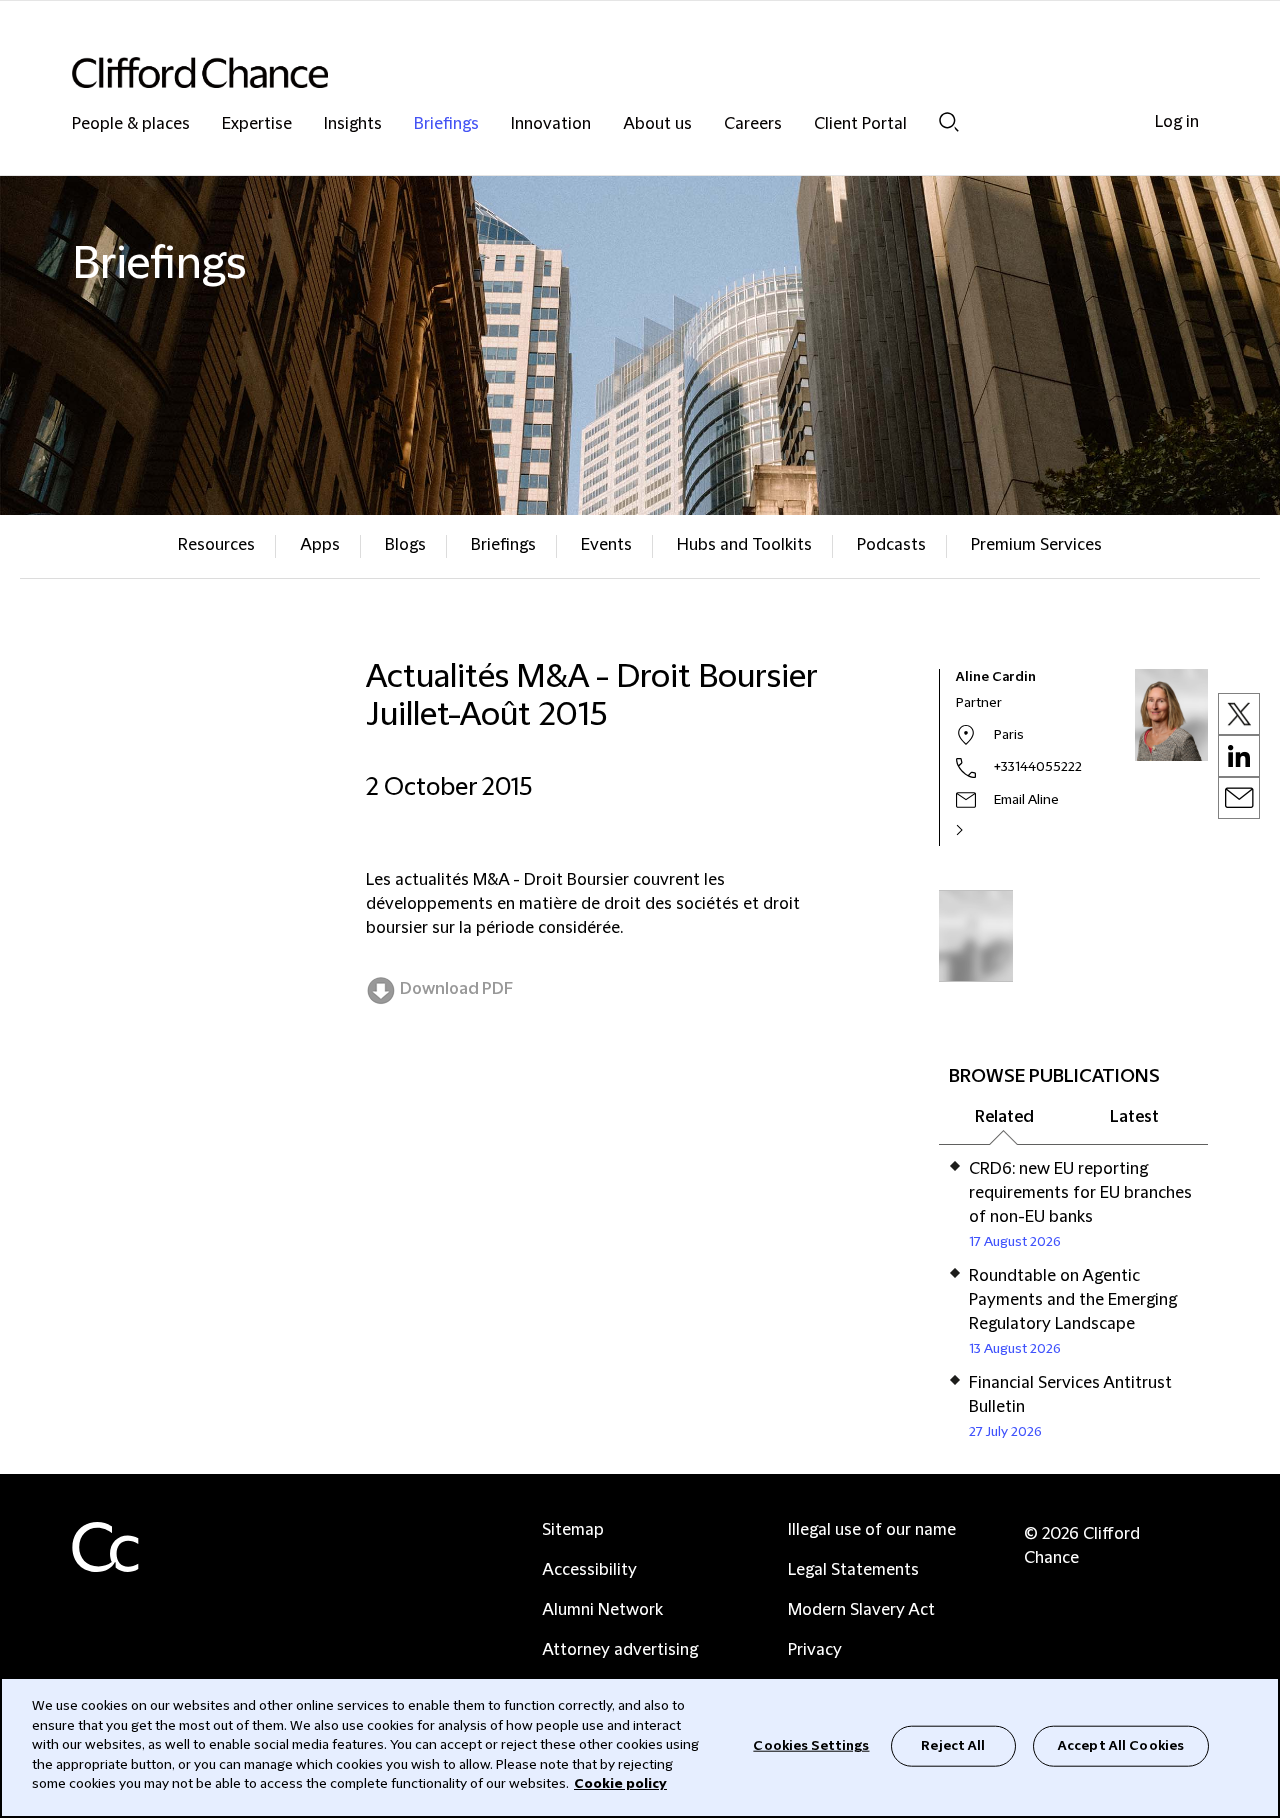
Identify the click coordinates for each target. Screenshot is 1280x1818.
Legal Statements (853, 1570)
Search (949, 121)
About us (657, 124)
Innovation (551, 124)
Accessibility (589, 1570)
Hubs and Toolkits (744, 545)
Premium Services (1036, 545)
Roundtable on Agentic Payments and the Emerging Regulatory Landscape (1073, 1300)
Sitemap (573, 1530)
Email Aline (1026, 800)
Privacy (815, 1650)
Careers (753, 124)
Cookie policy (620, 1784)
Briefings (446, 124)
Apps (320, 545)
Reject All (953, 1745)
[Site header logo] (600, 72)
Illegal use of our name (872, 1530)
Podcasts (891, 545)
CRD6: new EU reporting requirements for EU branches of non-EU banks (1080, 1193)
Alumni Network (602, 1610)
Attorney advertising (620, 1650)
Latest (1134, 1117)
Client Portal (860, 124)
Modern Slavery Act (861, 1610)
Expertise (257, 124)
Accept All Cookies (1121, 1745)
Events (606, 545)
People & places (131, 124)
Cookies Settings (811, 1745)
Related (1004, 1117)
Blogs (405, 545)
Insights (353, 124)
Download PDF (456, 989)
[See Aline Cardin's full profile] (981, 830)
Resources (216, 545)
